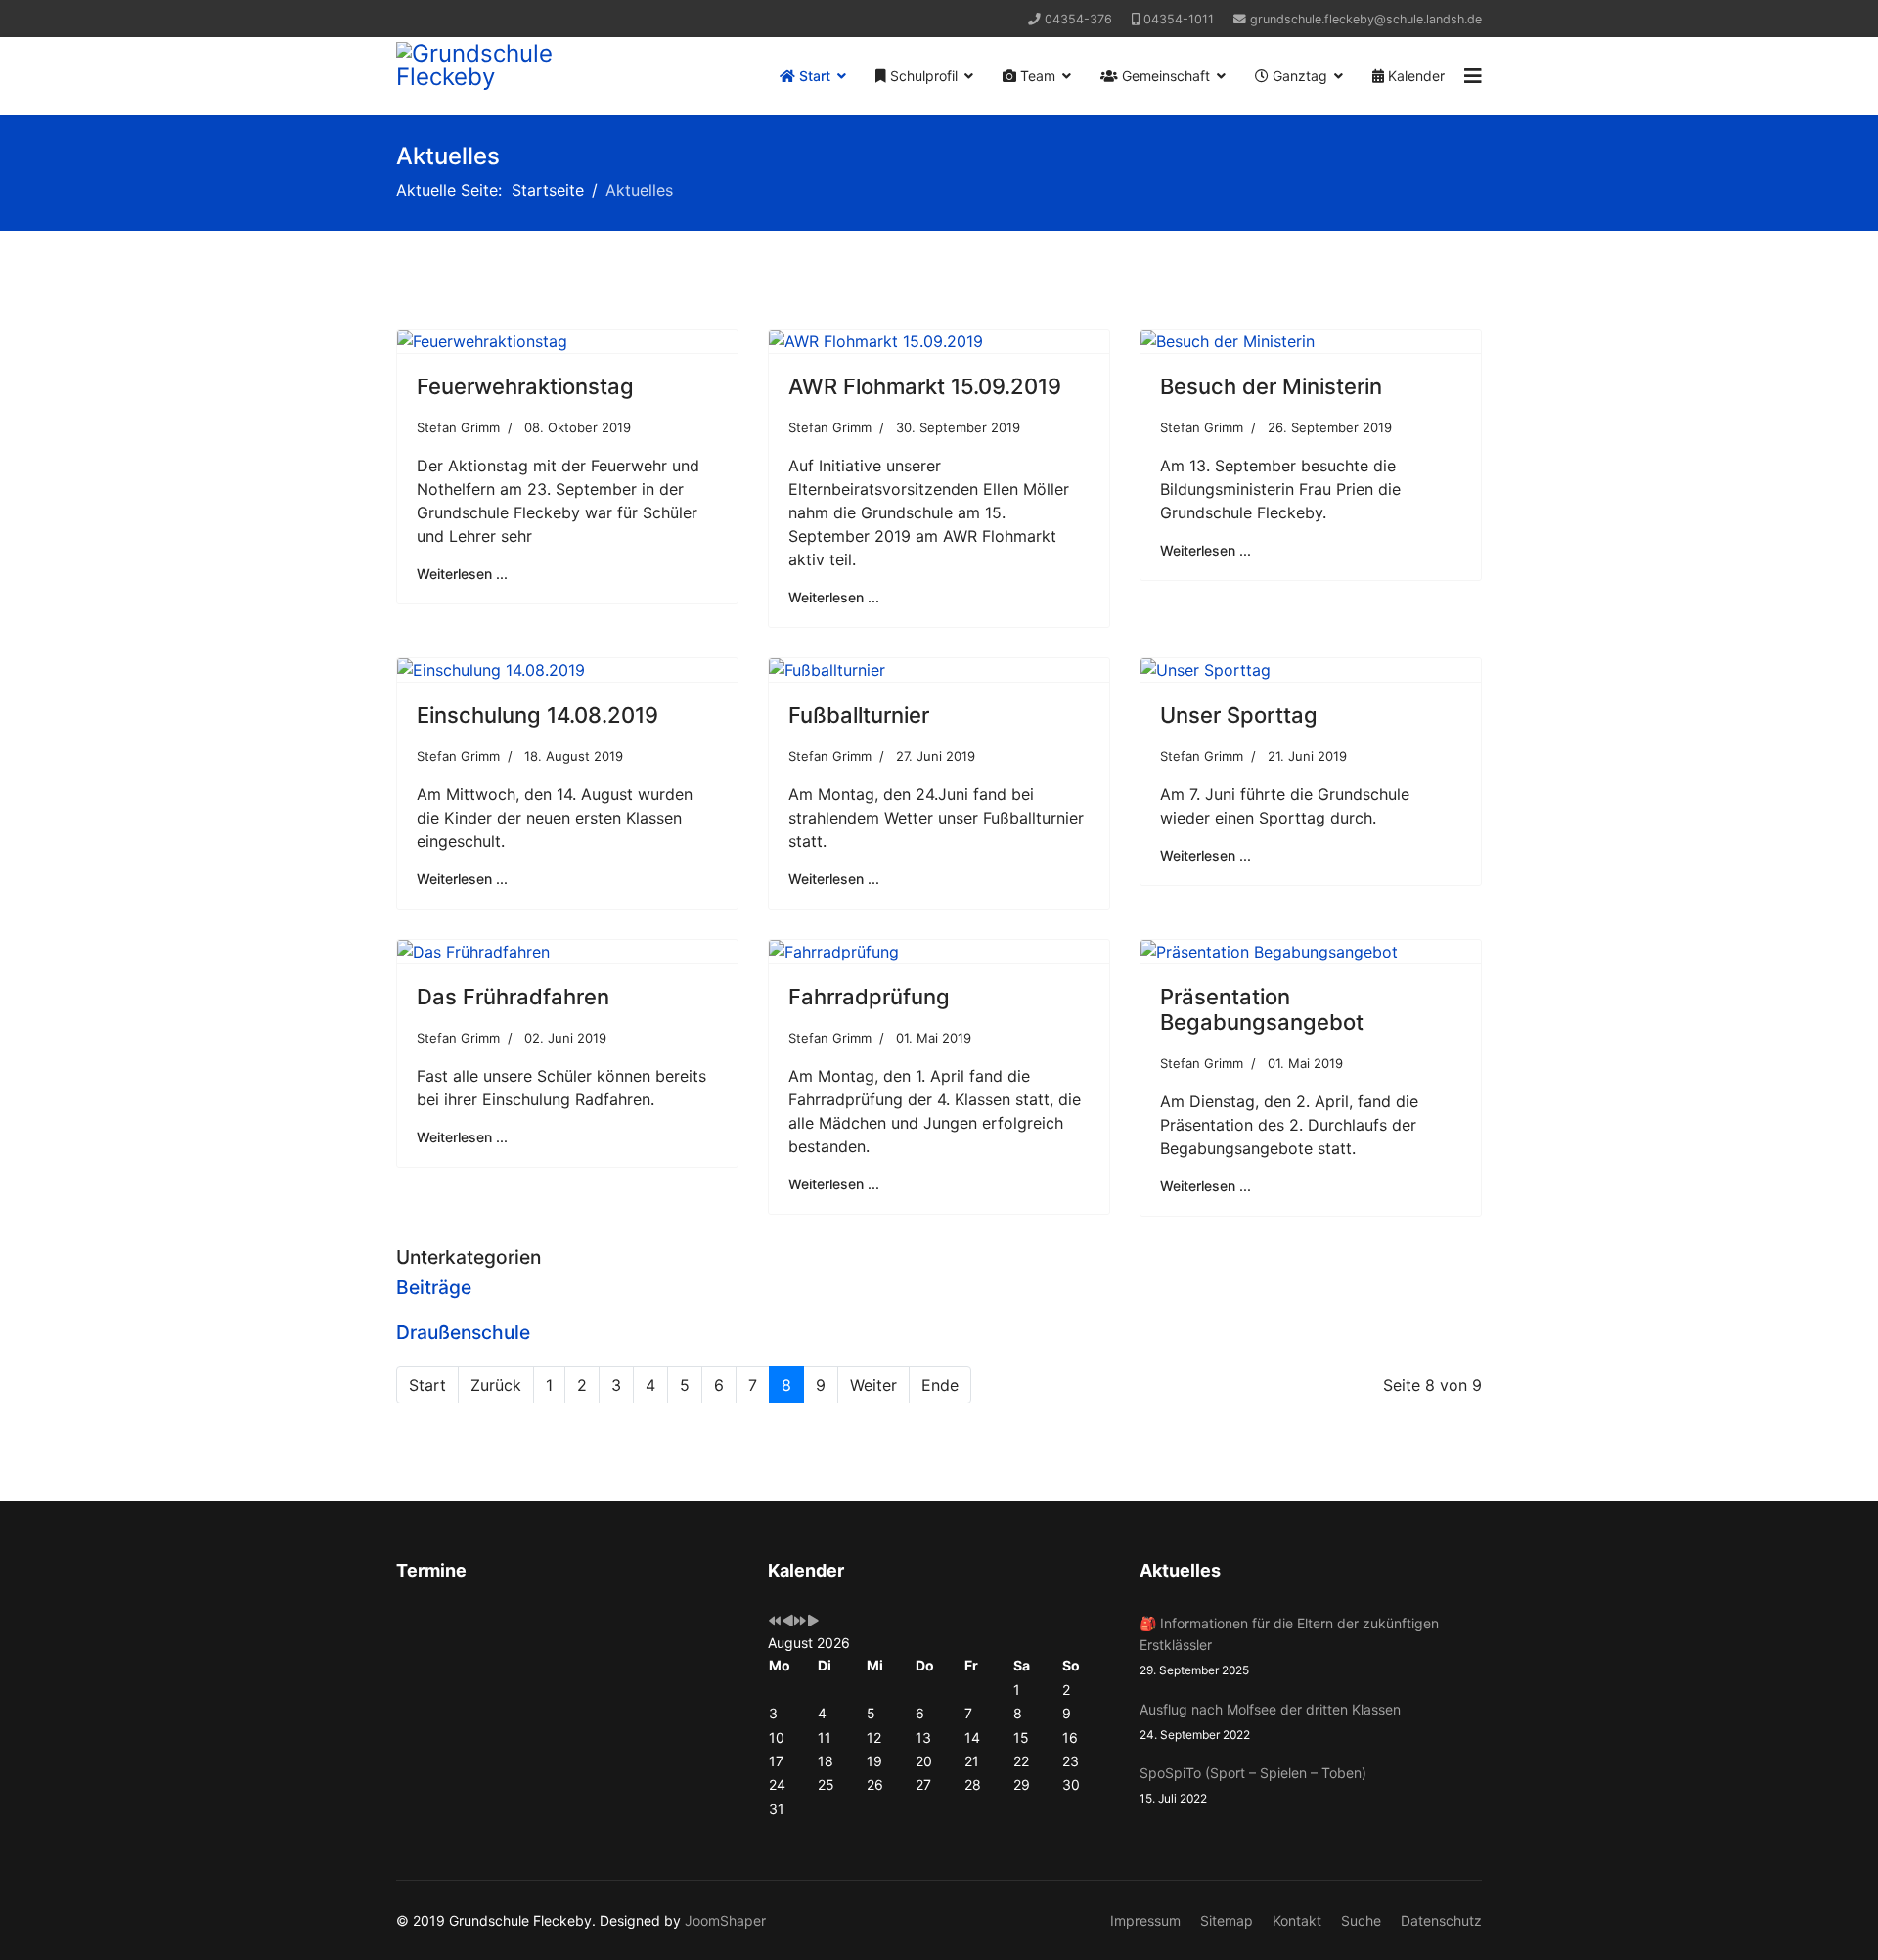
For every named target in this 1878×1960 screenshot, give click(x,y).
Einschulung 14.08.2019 (537, 715)
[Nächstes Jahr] (800, 1621)
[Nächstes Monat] (813, 1621)
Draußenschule (463, 1332)
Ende (940, 1385)
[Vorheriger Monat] (787, 1621)
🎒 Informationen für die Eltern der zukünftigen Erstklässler (1289, 1647)
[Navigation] (1473, 76)
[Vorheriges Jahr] (775, 1621)
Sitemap (1227, 1920)
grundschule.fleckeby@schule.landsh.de (1366, 19)
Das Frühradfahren (513, 997)
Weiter (873, 1385)
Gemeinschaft (1164, 76)
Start (813, 76)
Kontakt (1297, 1920)
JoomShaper (725, 1920)
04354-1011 (1179, 19)
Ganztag (1298, 76)
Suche (1361, 1920)
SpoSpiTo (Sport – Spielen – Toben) (1253, 1785)
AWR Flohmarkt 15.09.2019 (925, 386)
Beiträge (434, 1287)
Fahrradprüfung (869, 997)
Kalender (1414, 76)
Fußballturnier (859, 715)
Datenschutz (1441, 1920)
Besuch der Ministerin (1271, 386)
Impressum (1145, 1920)
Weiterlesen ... (462, 574)
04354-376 (1078, 19)
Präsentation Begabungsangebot (1262, 1009)
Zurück (496, 1385)
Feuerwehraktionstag (525, 386)
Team (1036, 76)
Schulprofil (922, 76)
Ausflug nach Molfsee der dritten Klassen (1270, 1721)
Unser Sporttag (1239, 715)
